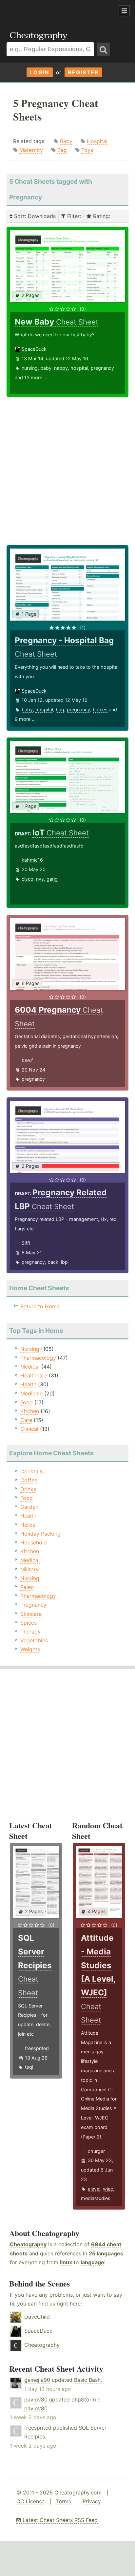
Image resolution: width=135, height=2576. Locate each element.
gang (52, 879)
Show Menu (124, 11)
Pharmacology (38, 1358)
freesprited (37, 2048)
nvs (40, 879)
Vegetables (34, 1640)
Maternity (31, 150)
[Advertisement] (52, 11)
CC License (30, 2501)
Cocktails (32, 1471)
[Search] (103, 49)
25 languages (106, 2253)
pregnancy (102, 368)
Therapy (30, 1632)
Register (83, 72)
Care (26, 1420)
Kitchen (30, 1411)
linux (66, 2262)
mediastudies (96, 2198)
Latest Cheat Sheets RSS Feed (59, 2520)
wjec (108, 2189)
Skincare (31, 1614)
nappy (61, 368)
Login (40, 72)
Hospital (97, 141)
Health (28, 1384)
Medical (30, 1367)
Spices (29, 1623)
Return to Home (40, 1306)
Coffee (29, 1480)
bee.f (27, 1060)
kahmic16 (32, 860)
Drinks (28, 1489)
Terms (64, 2501)
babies (100, 709)
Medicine (31, 1393)
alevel (94, 2189)
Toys (87, 150)
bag (60, 709)
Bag (62, 150)
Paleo (27, 1587)
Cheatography (28, 2244)
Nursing (30, 1349)
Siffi (26, 1243)
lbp (64, 1262)
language (92, 2262)
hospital (79, 368)
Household (34, 1542)
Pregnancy (33, 1605)
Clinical (29, 1429)
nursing (30, 368)
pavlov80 (36, 2399)
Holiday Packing (40, 1534)
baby (46, 368)
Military (29, 1569)
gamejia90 (37, 2380)
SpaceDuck (34, 349)
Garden (29, 1507)
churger (96, 2151)
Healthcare (34, 1375)
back (53, 1262)
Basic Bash (87, 2380)
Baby (66, 141)
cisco (28, 879)
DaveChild (37, 2317)
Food (27, 1402)
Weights (30, 1649)
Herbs (28, 1525)
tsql (29, 2067)
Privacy (92, 2501)
